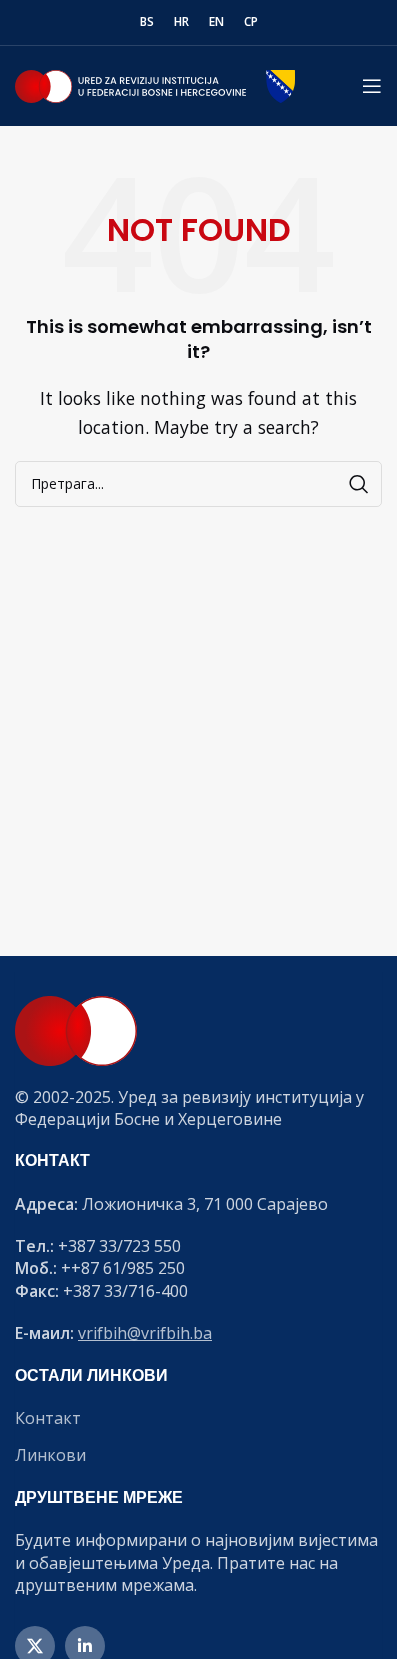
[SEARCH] (359, 484)
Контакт (48, 1418)
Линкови (50, 1455)
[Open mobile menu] (372, 86)
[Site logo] (155, 84)
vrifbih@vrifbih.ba (145, 1333)
